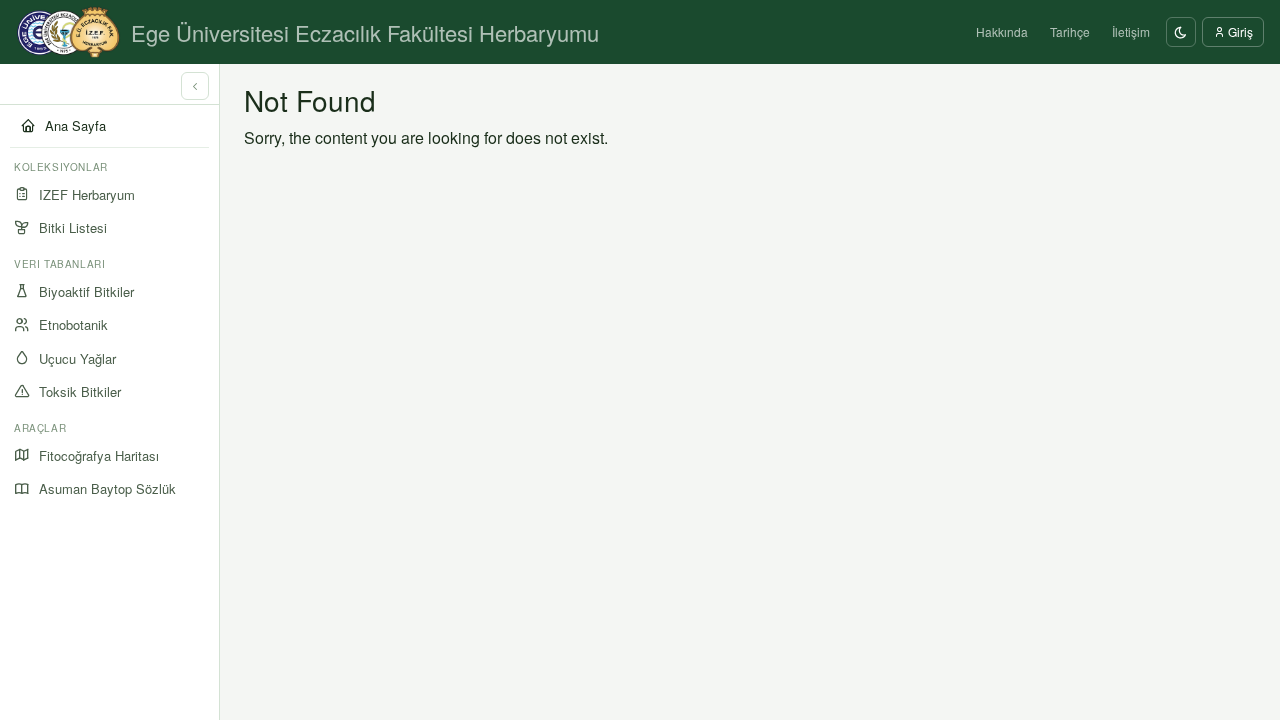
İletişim (1131, 31)
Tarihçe (1070, 31)
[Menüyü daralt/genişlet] (195, 86)
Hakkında (1002, 31)
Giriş (1239, 31)
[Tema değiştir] (1181, 32)
